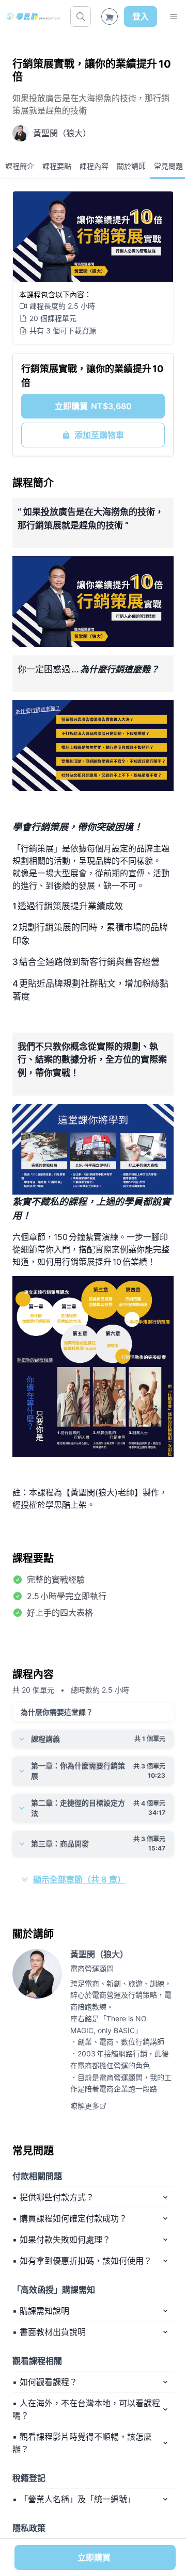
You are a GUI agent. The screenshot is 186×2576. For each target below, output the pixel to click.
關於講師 (131, 166)
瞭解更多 (85, 2106)
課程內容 (94, 166)
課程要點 (57, 166)
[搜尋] (81, 17)
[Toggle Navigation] (174, 17)
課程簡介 (20, 166)
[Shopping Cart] (110, 17)
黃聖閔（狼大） (99, 1954)
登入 (141, 17)
